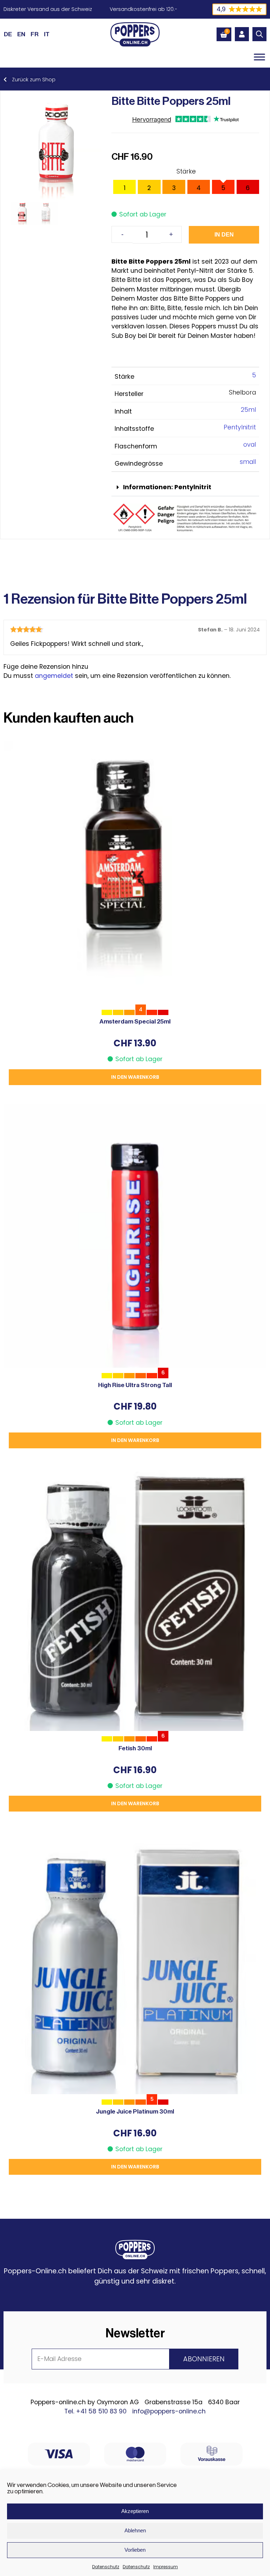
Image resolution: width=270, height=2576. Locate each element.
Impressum (166, 2567)
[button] (185, 488)
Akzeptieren (135, 2511)
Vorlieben (135, 2550)
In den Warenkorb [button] (135, 1077)
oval (250, 445)
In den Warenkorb (224, 238)
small (248, 462)
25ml (248, 410)
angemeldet (54, 676)
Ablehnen (135, 2530)
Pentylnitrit (240, 427)
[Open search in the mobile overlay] (259, 34)
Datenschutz (106, 2567)
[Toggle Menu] (259, 57)
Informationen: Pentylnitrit (167, 487)
